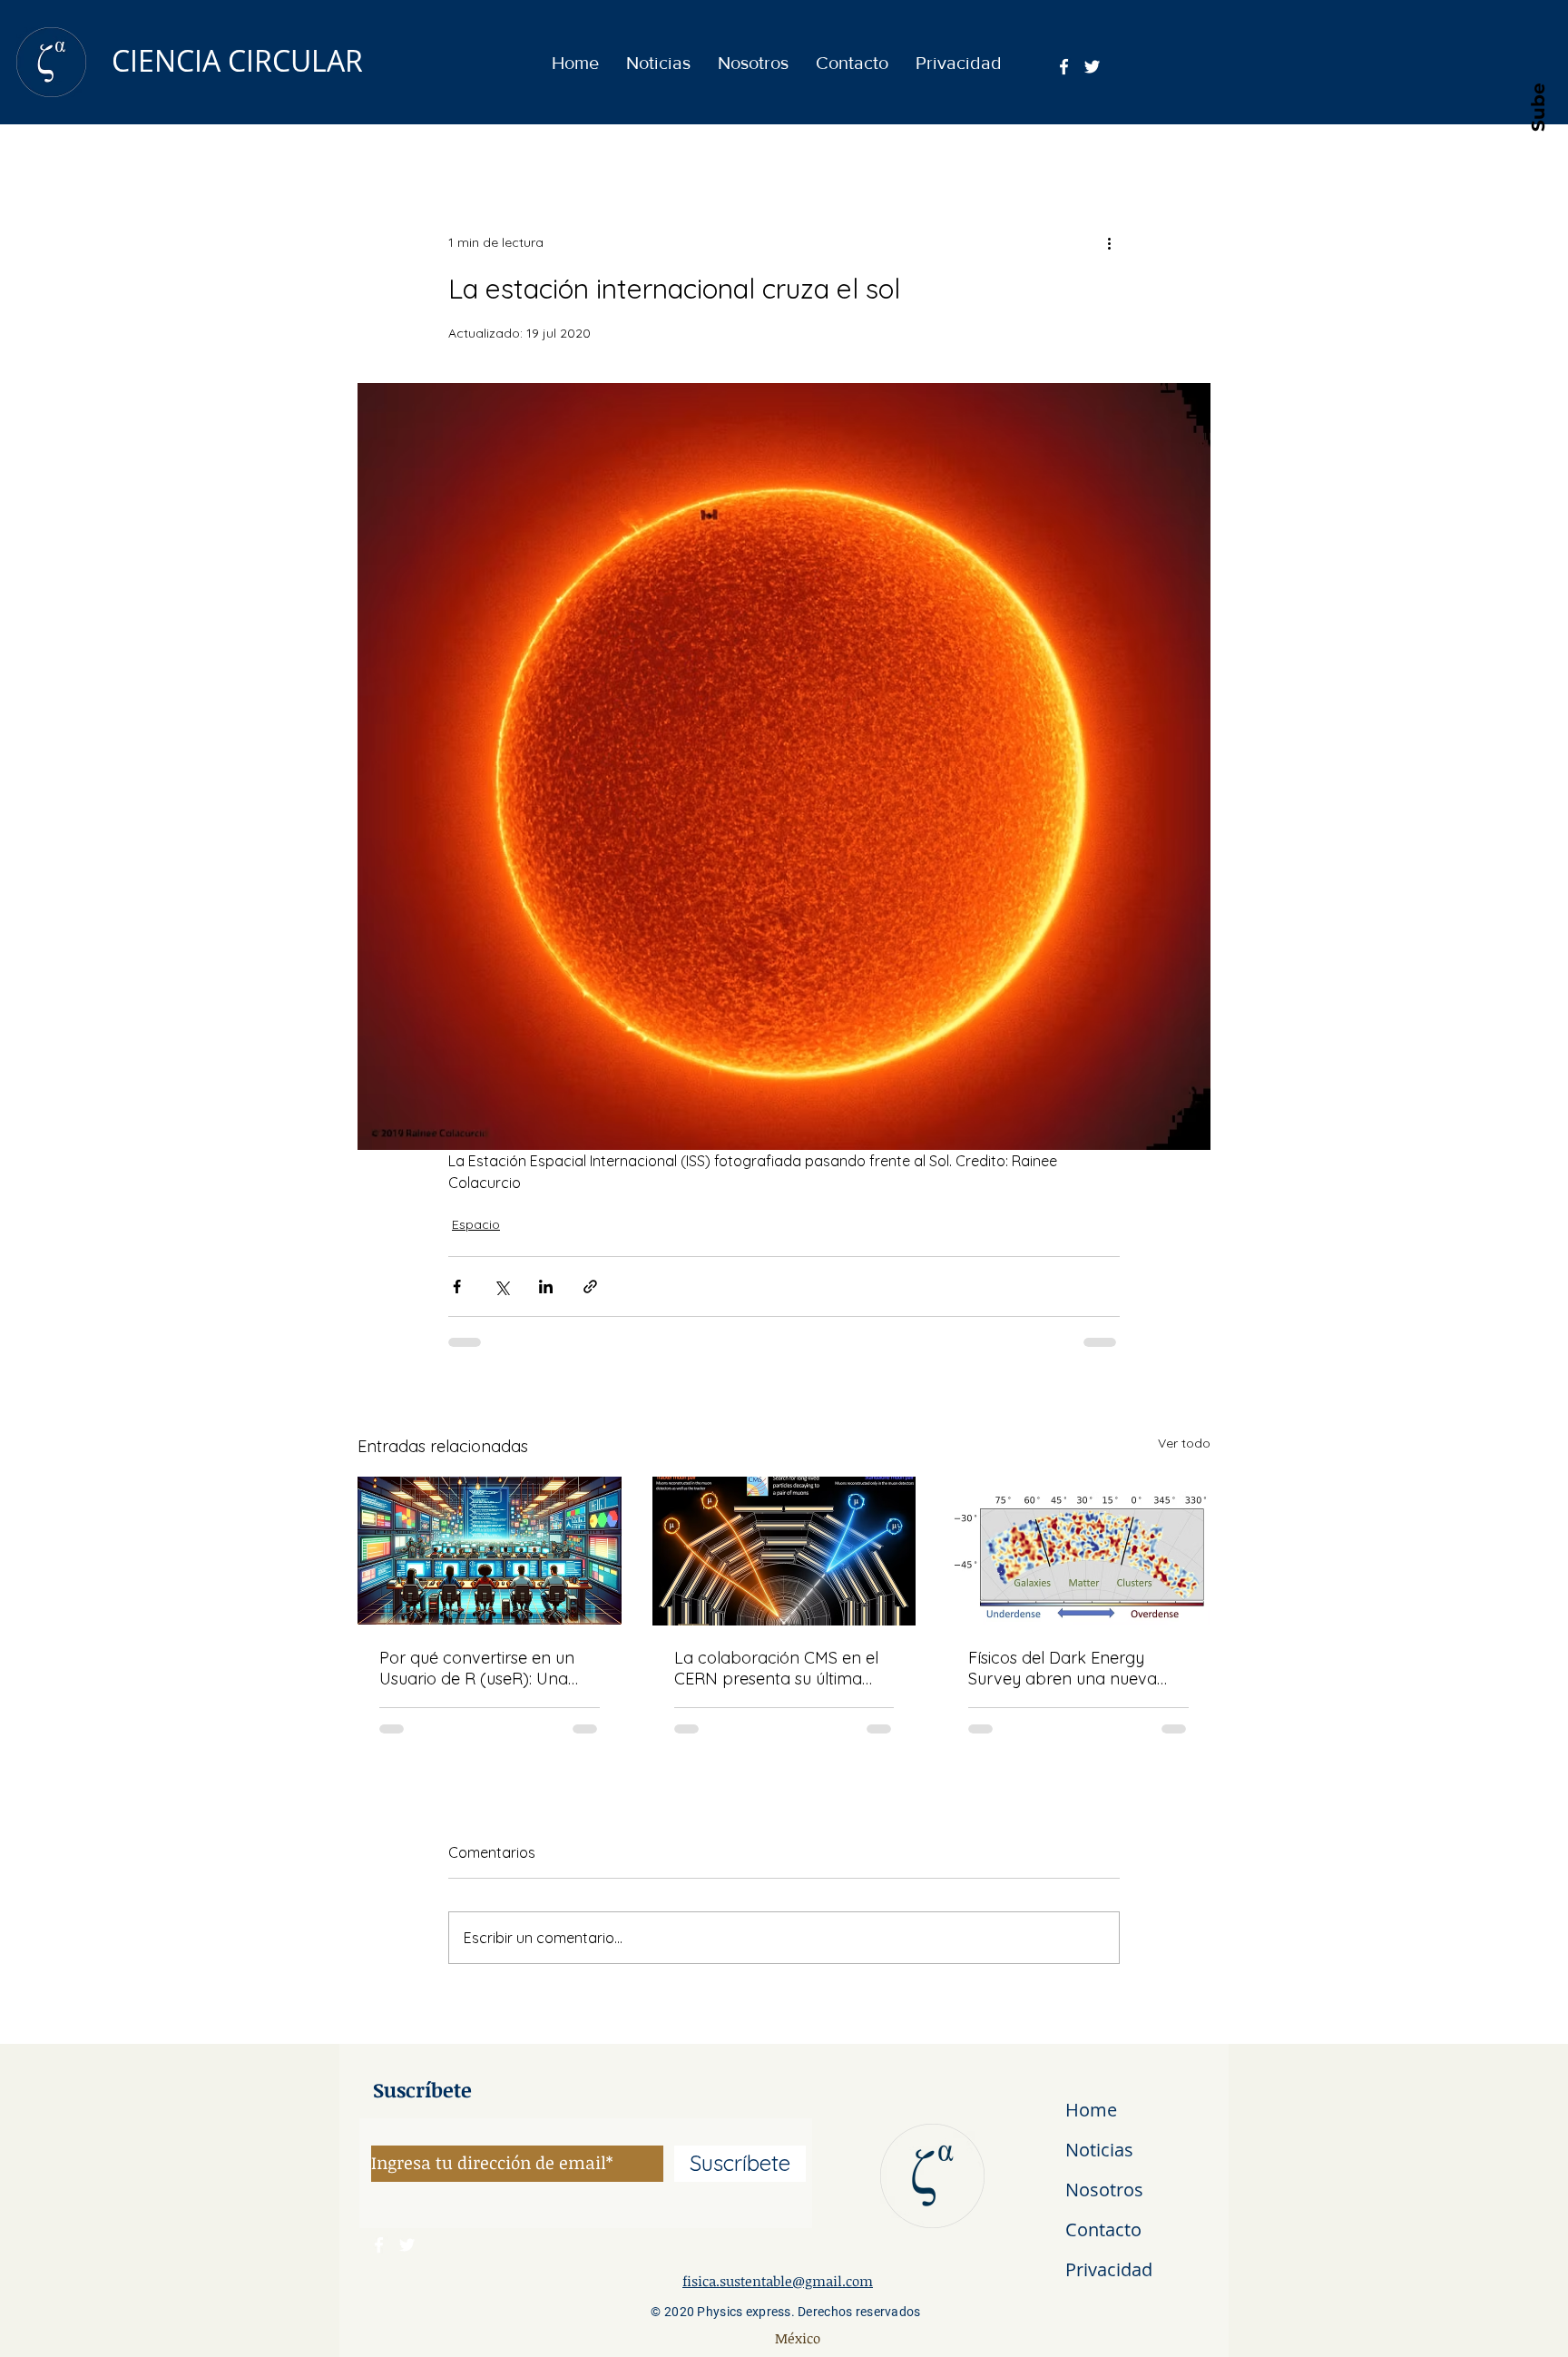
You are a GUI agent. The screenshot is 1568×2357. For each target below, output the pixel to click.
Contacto (1103, 2229)
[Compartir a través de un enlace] (590, 1287)
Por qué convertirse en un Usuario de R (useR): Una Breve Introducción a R (477, 1668)
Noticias (1099, 2150)
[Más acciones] (1109, 242)
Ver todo (1184, 1443)
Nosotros (1104, 2190)
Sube (1537, 106)
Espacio (476, 1224)
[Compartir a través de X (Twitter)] (501, 1287)
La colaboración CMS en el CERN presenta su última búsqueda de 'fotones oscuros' (776, 1668)
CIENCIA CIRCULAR (237, 60)
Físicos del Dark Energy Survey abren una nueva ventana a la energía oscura (1076, 1668)
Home (1091, 2110)
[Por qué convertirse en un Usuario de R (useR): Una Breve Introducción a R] (490, 1551)
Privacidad (1109, 2269)
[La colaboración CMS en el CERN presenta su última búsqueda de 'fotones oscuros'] (784, 1551)
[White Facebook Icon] (1064, 67)
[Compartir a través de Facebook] (457, 1287)
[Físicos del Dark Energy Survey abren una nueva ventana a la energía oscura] (1078, 1551)
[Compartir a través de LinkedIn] (546, 1287)
